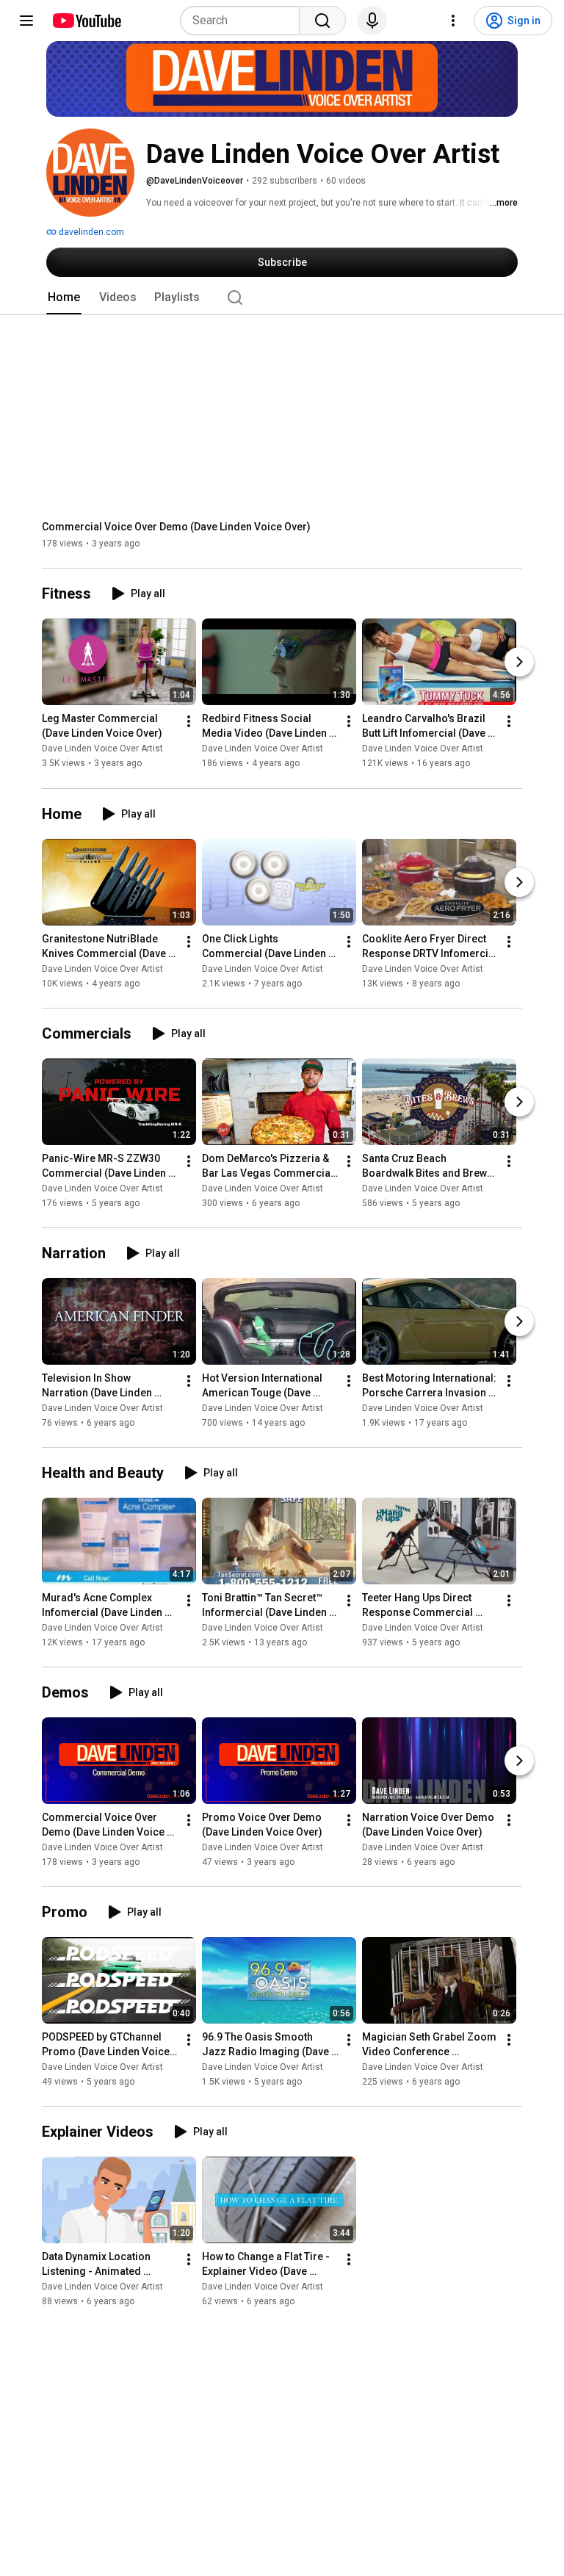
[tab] (64, 297)
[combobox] (244, 21)
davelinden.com (90, 232)
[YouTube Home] (86, 21)
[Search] (322, 21)
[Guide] (26, 21)
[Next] (519, 663)
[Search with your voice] (372, 21)
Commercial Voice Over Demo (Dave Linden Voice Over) (176, 527)
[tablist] (282, 297)
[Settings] (453, 21)
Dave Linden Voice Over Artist (102, 749)
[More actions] (189, 722)
